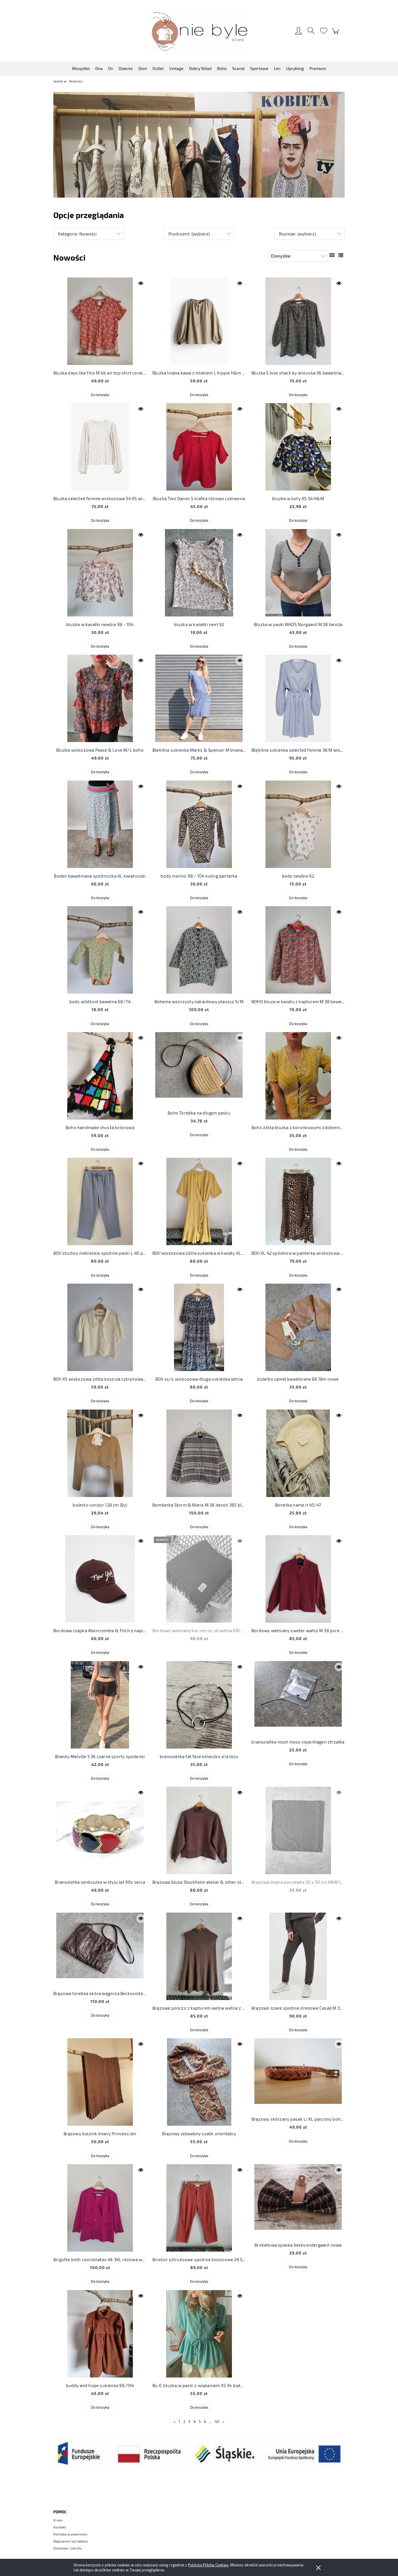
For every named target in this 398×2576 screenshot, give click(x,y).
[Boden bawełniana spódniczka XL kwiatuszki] (100, 824)
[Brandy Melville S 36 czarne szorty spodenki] (100, 1705)
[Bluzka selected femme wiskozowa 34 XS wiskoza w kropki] (100, 447)
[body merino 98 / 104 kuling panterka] (199, 824)
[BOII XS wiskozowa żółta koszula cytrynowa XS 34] (100, 1327)
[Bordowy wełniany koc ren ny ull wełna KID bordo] (199, 1579)
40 (217, 2422)
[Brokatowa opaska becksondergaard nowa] (298, 2201)
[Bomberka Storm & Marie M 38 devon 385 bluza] (199, 1453)
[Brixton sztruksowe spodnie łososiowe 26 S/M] (199, 2208)
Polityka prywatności (70, 2534)
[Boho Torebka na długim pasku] (199, 1069)
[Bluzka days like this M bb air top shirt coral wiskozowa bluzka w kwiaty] (100, 321)
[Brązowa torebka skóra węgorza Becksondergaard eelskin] (100, 1949)
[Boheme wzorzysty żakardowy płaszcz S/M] (199, 950)
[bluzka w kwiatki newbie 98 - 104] (100, 573)
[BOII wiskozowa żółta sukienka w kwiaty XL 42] (199, 1201)
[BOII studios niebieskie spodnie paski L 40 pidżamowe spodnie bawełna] (100, 1201)
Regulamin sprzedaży (71, 2541)
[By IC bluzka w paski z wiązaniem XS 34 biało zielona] (199, 2334)
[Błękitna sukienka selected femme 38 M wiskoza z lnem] (298, 698)
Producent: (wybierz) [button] (189, 234)
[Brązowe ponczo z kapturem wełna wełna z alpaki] (199, 1956)
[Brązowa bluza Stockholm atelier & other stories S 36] (199, 1830)
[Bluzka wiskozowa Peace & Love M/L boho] (100, 698)
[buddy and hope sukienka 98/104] (100, 2334)
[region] (199, 145)
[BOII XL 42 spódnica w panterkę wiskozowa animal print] (298, 1201)
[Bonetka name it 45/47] (298, 1453)
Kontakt (60, 2527)
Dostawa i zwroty (68, 2548)
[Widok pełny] (341, 255)
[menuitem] (81, 68)
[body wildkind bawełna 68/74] (100, 950)
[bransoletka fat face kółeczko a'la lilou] (199, 1705)
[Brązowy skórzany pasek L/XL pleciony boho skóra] (298, 2075)
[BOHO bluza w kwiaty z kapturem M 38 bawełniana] (298, 950)
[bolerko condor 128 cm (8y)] (100, 1453)
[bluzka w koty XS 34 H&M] (298, 447)
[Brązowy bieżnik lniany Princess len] (100, 2082)
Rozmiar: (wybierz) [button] (297, 234)
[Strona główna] (199, 31)
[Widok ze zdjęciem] (332, 255)
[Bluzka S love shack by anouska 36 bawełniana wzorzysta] (298, 321)
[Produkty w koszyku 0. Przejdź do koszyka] (336, 34)
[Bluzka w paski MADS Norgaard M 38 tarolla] (298, 573)
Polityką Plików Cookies (208, 2565)
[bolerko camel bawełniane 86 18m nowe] (298, 1327)
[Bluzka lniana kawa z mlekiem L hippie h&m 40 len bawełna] (199, 321)
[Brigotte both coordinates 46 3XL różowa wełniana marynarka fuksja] (100, 2208)
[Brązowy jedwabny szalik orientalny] (199, 2082)
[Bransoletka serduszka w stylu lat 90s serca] (100, 1830)
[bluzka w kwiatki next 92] (199, 573)
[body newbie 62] (298, 824)
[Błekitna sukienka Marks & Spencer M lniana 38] (199, 698)
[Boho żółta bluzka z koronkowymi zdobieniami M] (298, 1076)
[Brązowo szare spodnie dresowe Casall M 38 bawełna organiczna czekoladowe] (298, 1956)
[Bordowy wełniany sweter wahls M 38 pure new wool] (298, 1579)
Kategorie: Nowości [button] (77, 234)
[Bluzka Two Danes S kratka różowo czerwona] (199, 447)
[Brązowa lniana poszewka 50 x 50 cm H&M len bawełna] (298, 1830)
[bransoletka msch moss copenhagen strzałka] (298, 1698)
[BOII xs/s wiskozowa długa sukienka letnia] (199, 1327)
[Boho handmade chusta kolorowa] (100, 1076)
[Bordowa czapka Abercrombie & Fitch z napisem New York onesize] (100, 1579)
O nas (58, 2520)
